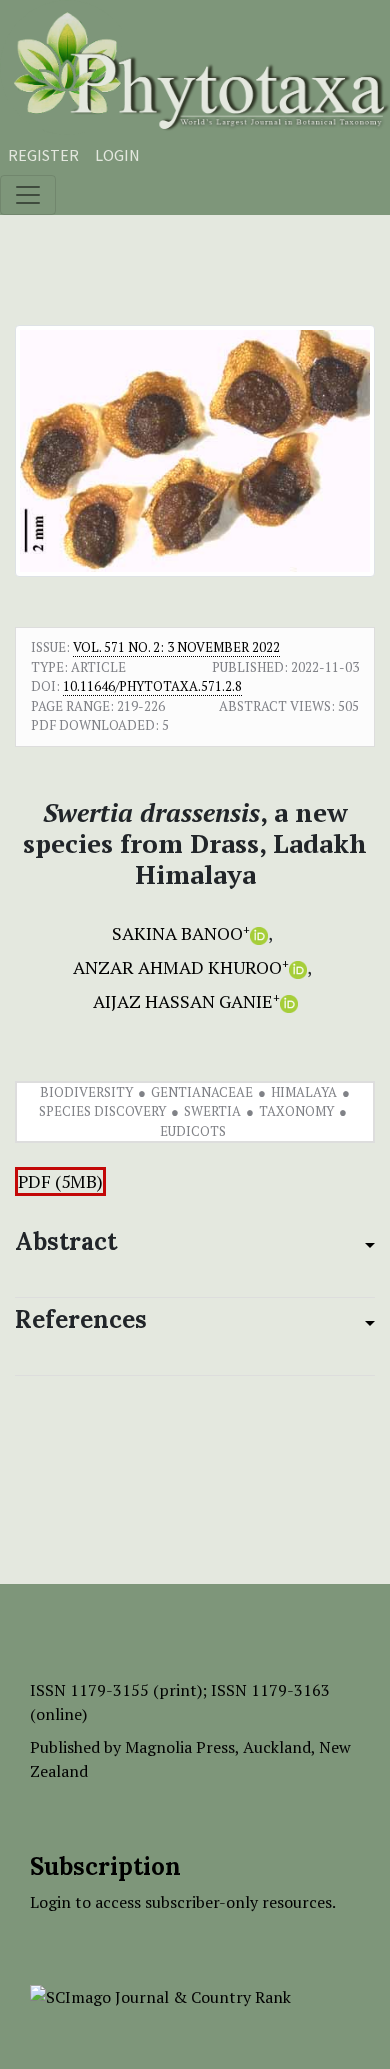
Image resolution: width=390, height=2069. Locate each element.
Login (117, 155)
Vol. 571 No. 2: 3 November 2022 (176, 647)
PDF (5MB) (60, 1181)
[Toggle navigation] (28, 195)
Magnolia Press (180, 1747)
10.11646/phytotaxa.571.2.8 (152, 686)
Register (43, 155)
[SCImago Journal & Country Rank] (160, 1995)
